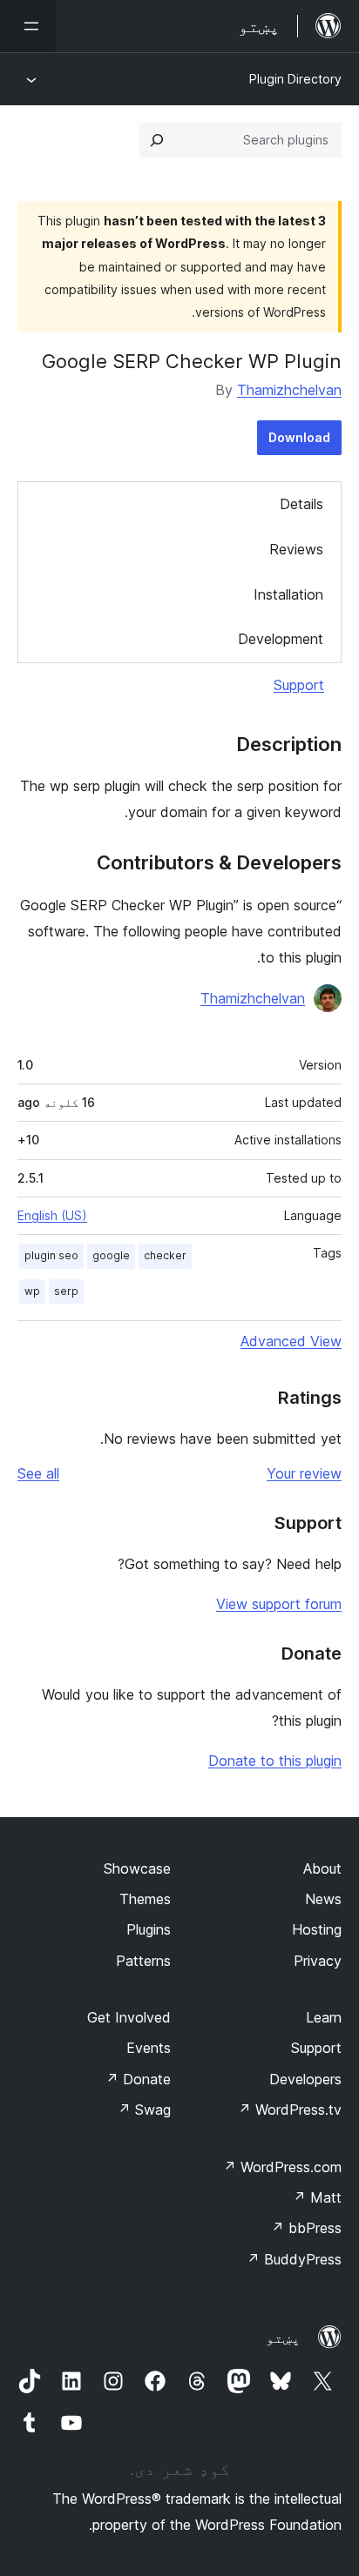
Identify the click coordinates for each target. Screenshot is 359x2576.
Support (299, 685)
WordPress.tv (290, 2110)
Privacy (318, 1961)
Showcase (137, 1868)
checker (165, 1255)
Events (149, 2048)
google (111, 1255)
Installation (288, 594)
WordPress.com (282, 2167)
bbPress (306, 2228)
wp (32, 1291)
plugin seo (51, 1255)
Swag (144, 2110)
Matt (317, 2197)
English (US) (52, 1215)
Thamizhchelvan (289, 390)
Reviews (296, 549)
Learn (324, 2017)
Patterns (143, 1961)
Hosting (317, 1929)
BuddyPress (294, 2259)
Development (281, 639)
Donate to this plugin (275, 1761)
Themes (145, 1899)
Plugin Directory (295, 79)
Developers (305, 2079)
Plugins (149, 1929)
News (323, 1899)
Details (301, 504)
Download (299, 437)
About (322, 1868)
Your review (304, 1473)
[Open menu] (28, 26)
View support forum (279, 1604)
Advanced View (291, 1341)
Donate (138, 2079)
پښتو (283, 2338)
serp (66, 1291)
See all (38, 1473)
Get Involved (129, 2017)
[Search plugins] (157, 140)
